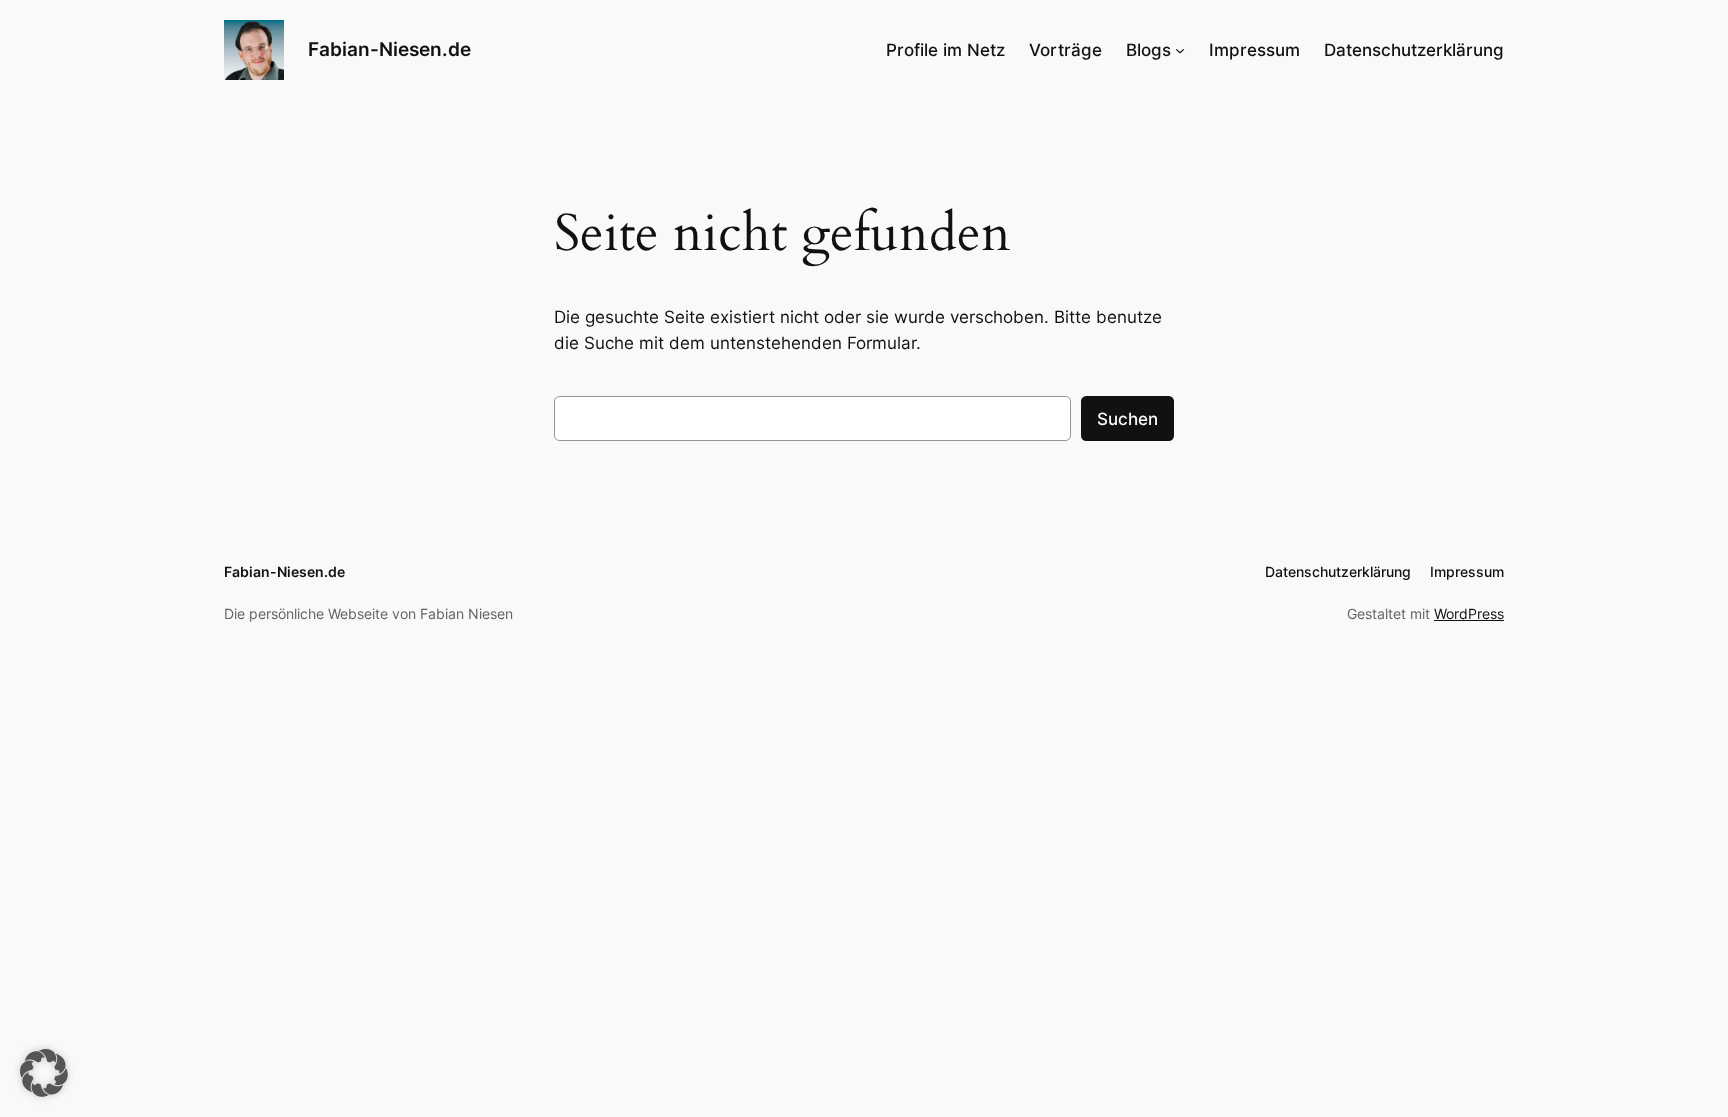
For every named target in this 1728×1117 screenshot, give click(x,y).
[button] (44, 1073)
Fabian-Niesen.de (389, 49)
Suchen (1127, 419)
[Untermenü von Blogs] (1180, 50)
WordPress (1469, 613)
